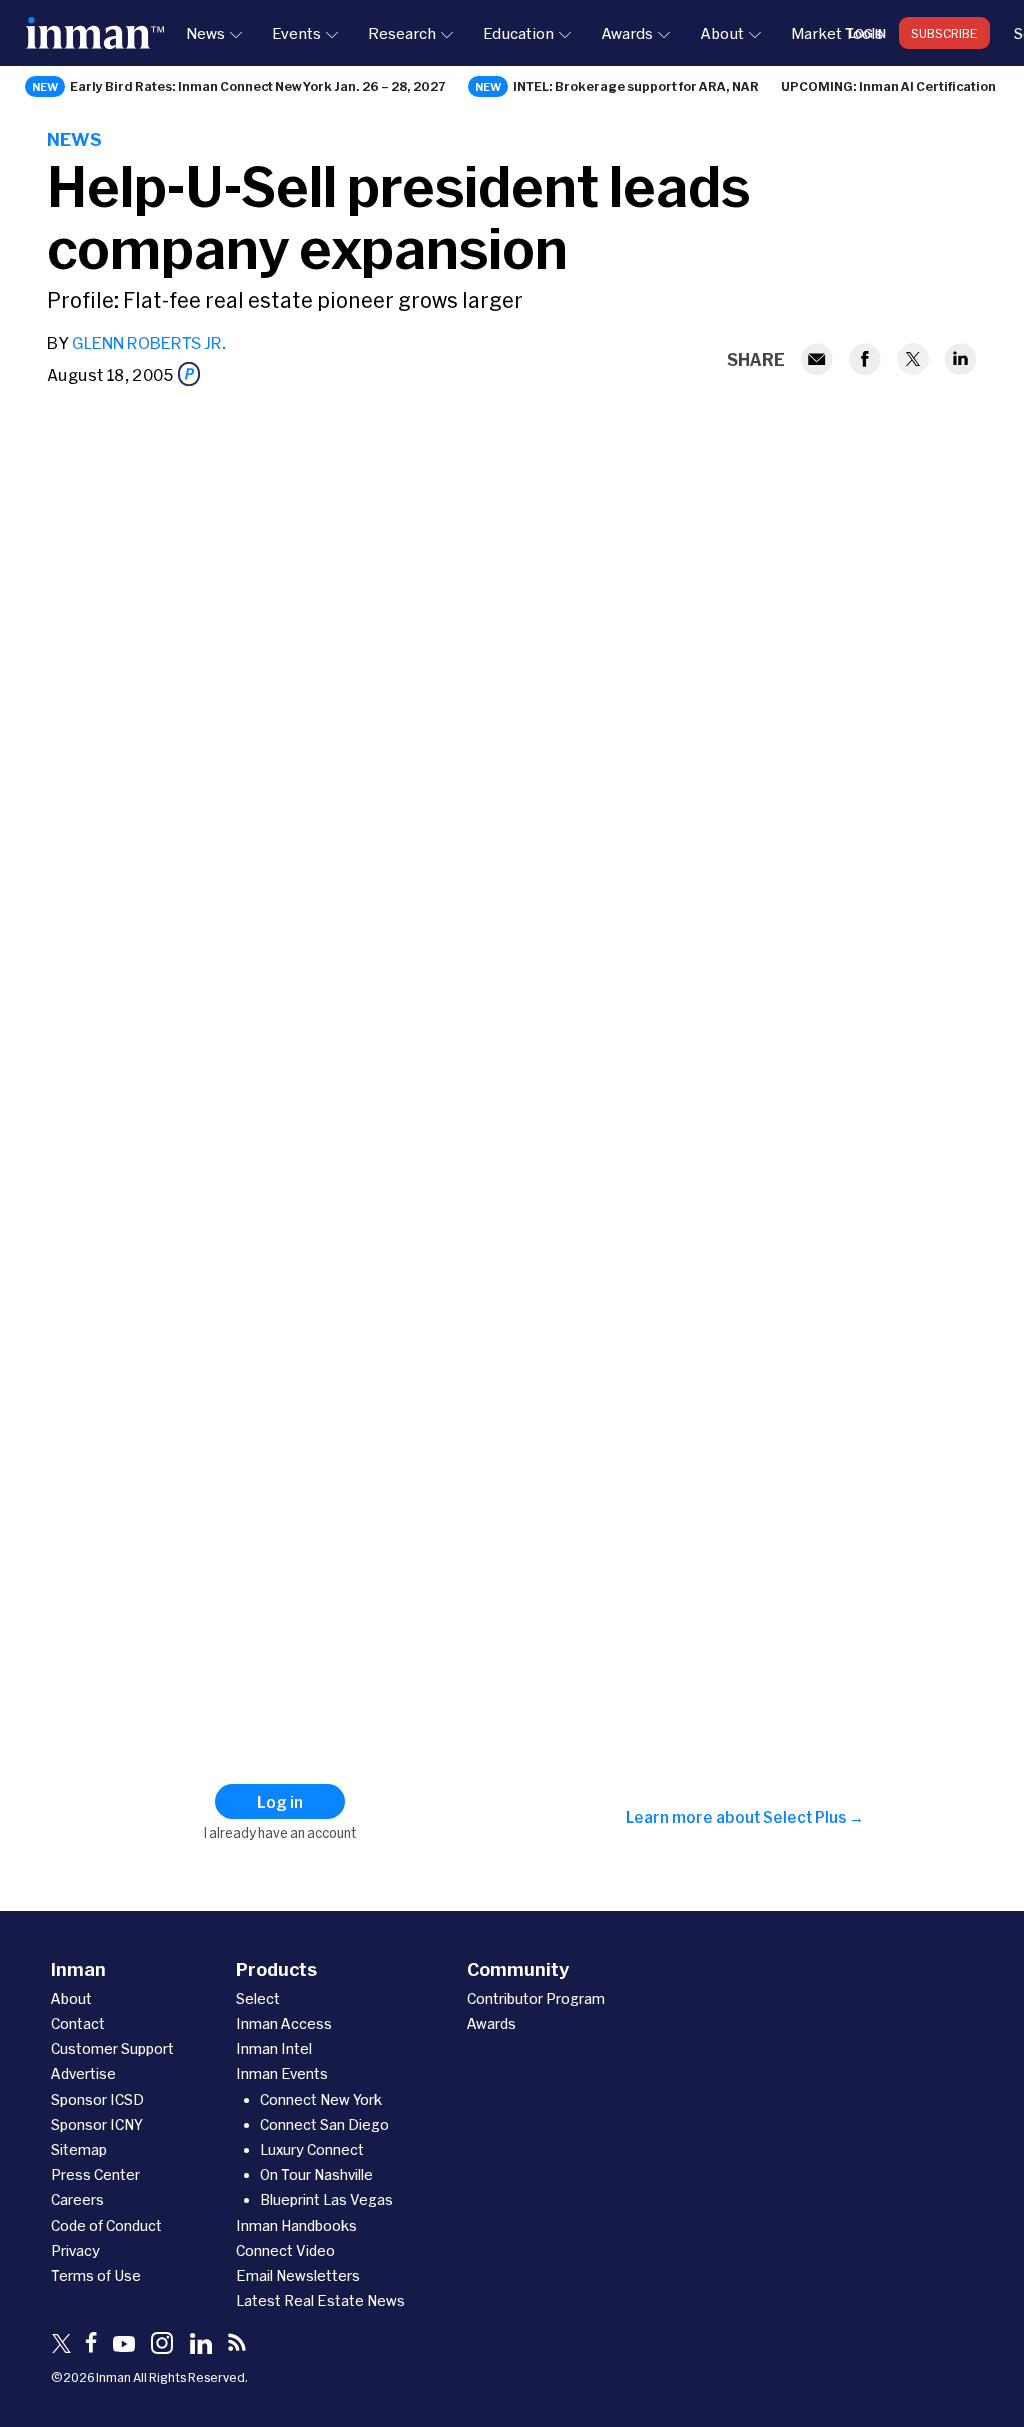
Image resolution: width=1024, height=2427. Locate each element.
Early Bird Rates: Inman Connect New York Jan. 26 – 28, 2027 (258, 86)
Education (518, 33)
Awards (627, 33)
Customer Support (112, 2048)
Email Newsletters (298, 2275)
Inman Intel (274, 2048)
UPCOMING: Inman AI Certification (888, 86)
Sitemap (79, 2149)
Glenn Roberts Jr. (149, 342)
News (205, 33)
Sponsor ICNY (97, 2124)
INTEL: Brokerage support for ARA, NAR (636, 86)
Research (402, 33)
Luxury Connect (312, 2149)
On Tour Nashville (316, 2174)
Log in (867, 33)
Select (258, 1998)
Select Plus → (813, 1817)
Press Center (95, 2174)
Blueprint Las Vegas (326, 2199)
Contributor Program (536, 1998)
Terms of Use (96, 2275)
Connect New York (321, 2099)
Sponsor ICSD (97, 2099)
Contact (78, 2023)
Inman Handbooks (296, 2225)
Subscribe (944, 33)
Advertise (83, 2073)
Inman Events (282, 2073)
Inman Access (284, 2023)
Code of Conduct (106, 2225)
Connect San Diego (324, 2124)
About (722, 33)
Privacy (75, 2250)
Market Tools (837, 33)
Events (296, 33)
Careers (77, 2199)
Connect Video (285, 2250)
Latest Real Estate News (320, 2300)
